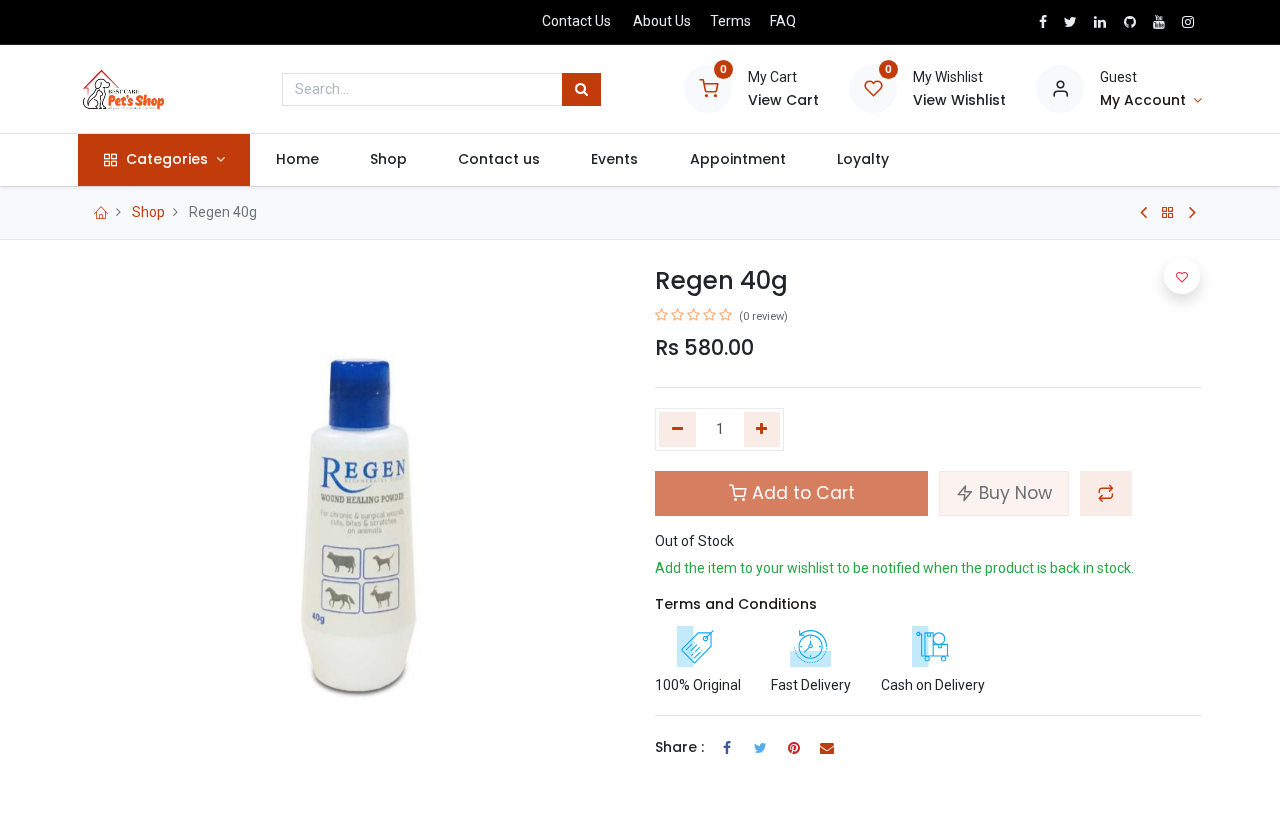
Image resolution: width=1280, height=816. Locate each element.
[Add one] (762, 430)
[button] (1106, 493)
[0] (708, 88)
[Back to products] (1168, 213)
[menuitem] (297, 160)
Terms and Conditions (736, 604)
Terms (730, 21)
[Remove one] (677, 430)
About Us (662, 21)
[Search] (581, 90)
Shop (148, 212)
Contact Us (576, 21)
